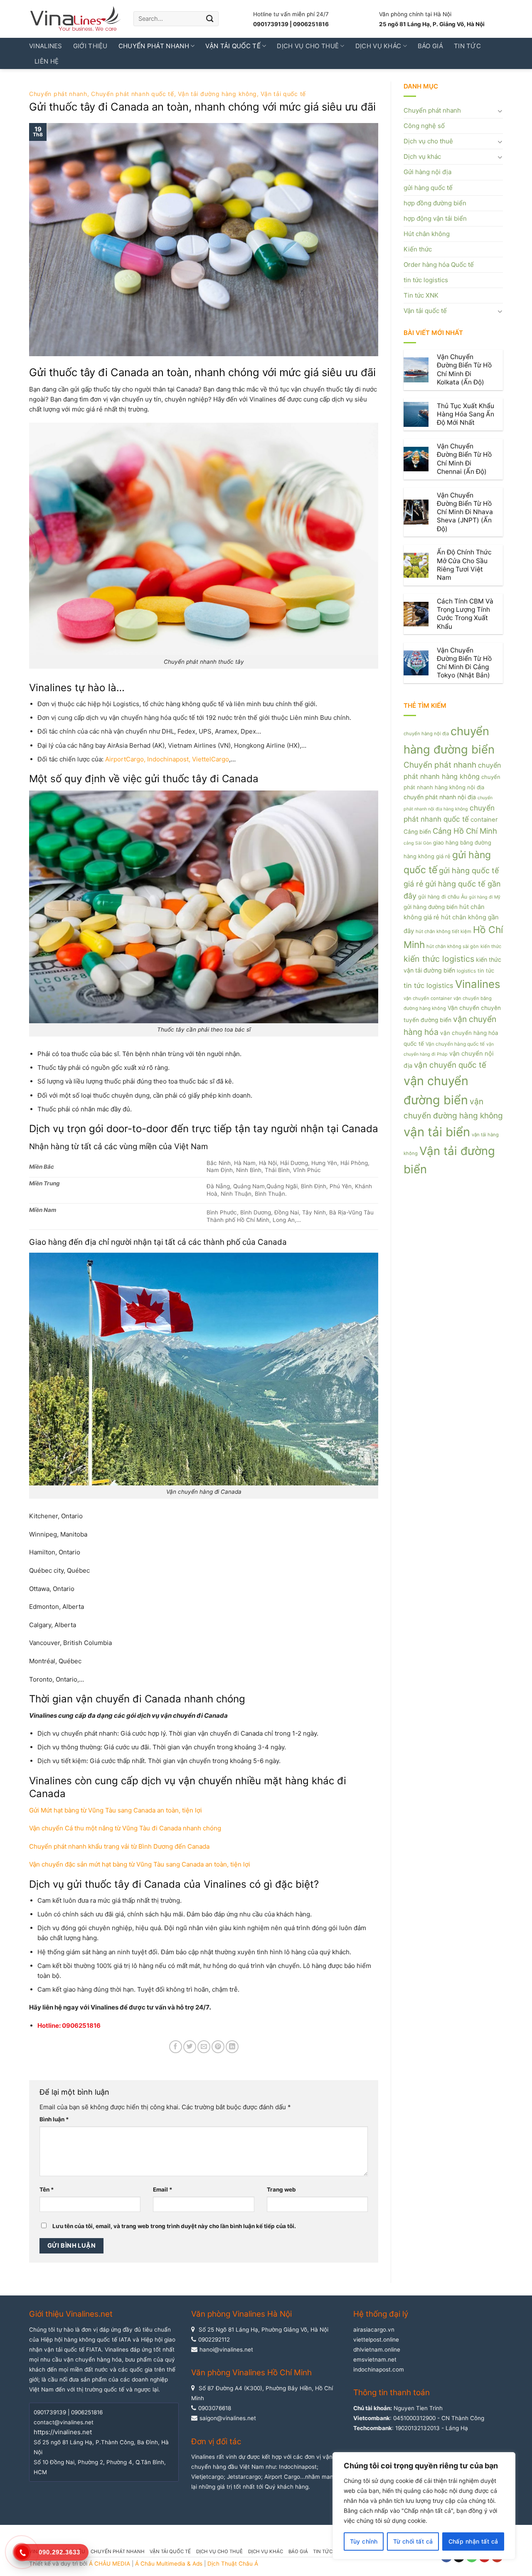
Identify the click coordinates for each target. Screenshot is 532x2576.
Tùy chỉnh (364, 2541)
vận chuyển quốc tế (450, 1065)
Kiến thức (418, 249)
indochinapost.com (379, 2369)
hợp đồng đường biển (435, 203)
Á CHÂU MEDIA (110, 2564)
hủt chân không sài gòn (453, 946)
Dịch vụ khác (378, 46)
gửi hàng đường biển (431, 907)
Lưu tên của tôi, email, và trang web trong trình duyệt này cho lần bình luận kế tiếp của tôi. (174, 2226)
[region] (424, 2506)
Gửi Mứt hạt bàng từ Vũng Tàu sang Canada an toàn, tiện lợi (116, 1810)
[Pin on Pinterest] (218, 2047)
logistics (466, 971)
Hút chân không (427, 234)
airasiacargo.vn (374, 2330)
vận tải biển (437, 1132)
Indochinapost (298, 2467)
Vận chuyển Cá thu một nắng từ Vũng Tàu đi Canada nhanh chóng (125, 1828)
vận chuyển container (428, 998)
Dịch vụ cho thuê (308, 46)
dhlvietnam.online (377, 2349)
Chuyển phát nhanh (154, 46)
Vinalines (46, 46)
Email (163, 2189)
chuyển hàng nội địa (426, 734)
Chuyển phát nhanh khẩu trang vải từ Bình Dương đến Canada (119, 1846)
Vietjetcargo (207, 2477)
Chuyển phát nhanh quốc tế (133, 94)
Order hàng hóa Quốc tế (439, 265)
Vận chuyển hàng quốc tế (455, 1044)
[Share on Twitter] (190, 2047)
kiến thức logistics (439, 959)
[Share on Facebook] (176, 2047)
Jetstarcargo (244, 2477)
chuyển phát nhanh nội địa (440, 797)
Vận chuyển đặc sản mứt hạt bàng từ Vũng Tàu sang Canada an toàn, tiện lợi (140, 1864)
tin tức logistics (426, 280)
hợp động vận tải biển (435, 218)
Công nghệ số (424, 126)
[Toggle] (500, 111)
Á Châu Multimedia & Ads (169, 2564)
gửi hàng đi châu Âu (443, 897)
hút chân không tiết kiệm (443, 931)
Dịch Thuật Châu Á (233, 2564)
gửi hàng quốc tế (428, 188)
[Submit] (210, 19)
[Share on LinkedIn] (232, 2047)
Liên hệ (47, 61)
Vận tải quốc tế (233, 46)
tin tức (486, 970)
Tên (47, 2189)
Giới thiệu (90, 46)
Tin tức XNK (421, 295)
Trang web (281, 2189)
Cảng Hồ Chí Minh (465, 831)
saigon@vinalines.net (228, 2418)
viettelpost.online (376, 2340)
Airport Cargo (282, 2477)
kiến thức (491, 946)
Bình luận (54, 2119)
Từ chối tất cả (413, 2541)
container (484, 820)
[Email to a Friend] (204, 2047)
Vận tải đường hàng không (217, 94)
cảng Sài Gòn (417, 843)
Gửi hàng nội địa (427, 172)
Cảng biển (417, 832)
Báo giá (430, 46)
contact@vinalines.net (64, 2422)
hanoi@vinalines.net (226, 2349)
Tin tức (467, 46)
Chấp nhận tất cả (473, 2541)
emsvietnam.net (375, 2359)
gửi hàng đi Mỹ (485, 897)
